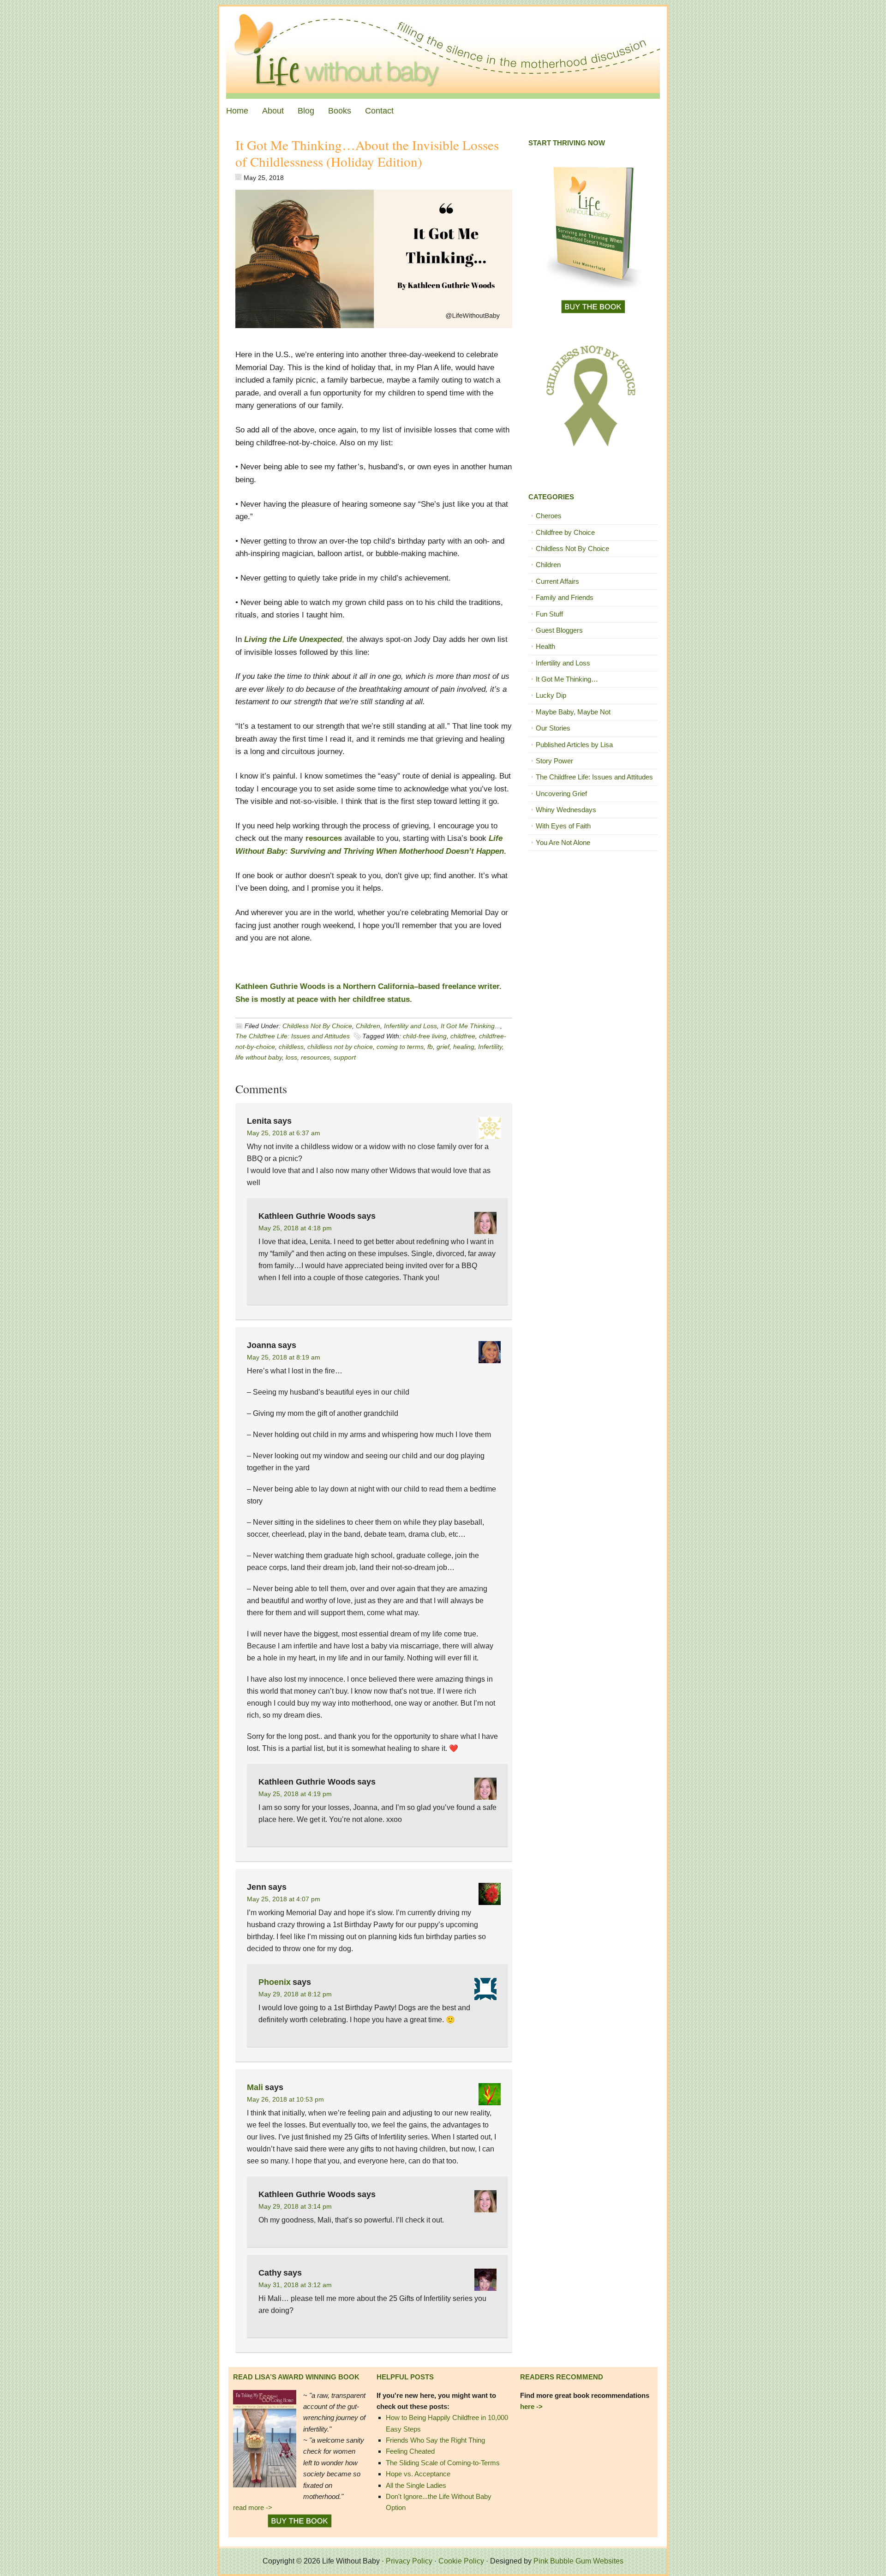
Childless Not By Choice (317, 1026)
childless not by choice (340, 1047)
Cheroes (549, 516)
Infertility (490, 1047)
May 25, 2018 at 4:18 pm (295, 1228)
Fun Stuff (549, 614)
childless (291, 1047)
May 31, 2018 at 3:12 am (295, 2285)
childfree (463, 1036)
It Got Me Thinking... (470, 1026)
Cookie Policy (461, 2561)
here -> (531, 2406)
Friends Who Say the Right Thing (435, 2440)
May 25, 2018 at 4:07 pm (284, 1899)
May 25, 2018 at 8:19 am (284, 1357)
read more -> (253, 2507)
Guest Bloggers (559, 630)
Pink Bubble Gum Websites (578, 2561)
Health (545, 646)
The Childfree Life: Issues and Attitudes (293, 1036)
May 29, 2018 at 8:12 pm (295, 1994)
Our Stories (553, 728)
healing (464, 1047)
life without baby (259, 1057)
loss (291, 1057)
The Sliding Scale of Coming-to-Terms (443, 2463)
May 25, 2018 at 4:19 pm (295, 1794)
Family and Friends (565, 597)
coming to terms (400, 1047)
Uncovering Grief (561, 794)
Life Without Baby (443, 53)
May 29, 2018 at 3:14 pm (295, 2206)
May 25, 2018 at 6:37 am (284, 1133)
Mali (255, 2087)
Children (368, 1026)
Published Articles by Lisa (574, 745)
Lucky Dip (551, 695)
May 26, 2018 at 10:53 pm (285, 2099)
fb (430, 1047)
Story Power (554, 761)
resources (324, 838)
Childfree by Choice (565, 532)
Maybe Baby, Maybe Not (573, 712)
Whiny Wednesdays (566, 810)
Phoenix (275, 1982)
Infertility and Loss (410, 1026)
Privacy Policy (409, 2561)
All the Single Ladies (416, 2485)
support (345, 1057)
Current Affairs (557, 581)
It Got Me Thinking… (567, 679)
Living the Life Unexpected (293, 639)
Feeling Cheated (410, 2451)
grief (443, 1047)
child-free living (425, 1036)
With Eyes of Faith (563, 826)
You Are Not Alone (563, 842)
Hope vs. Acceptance (418, 2474)
